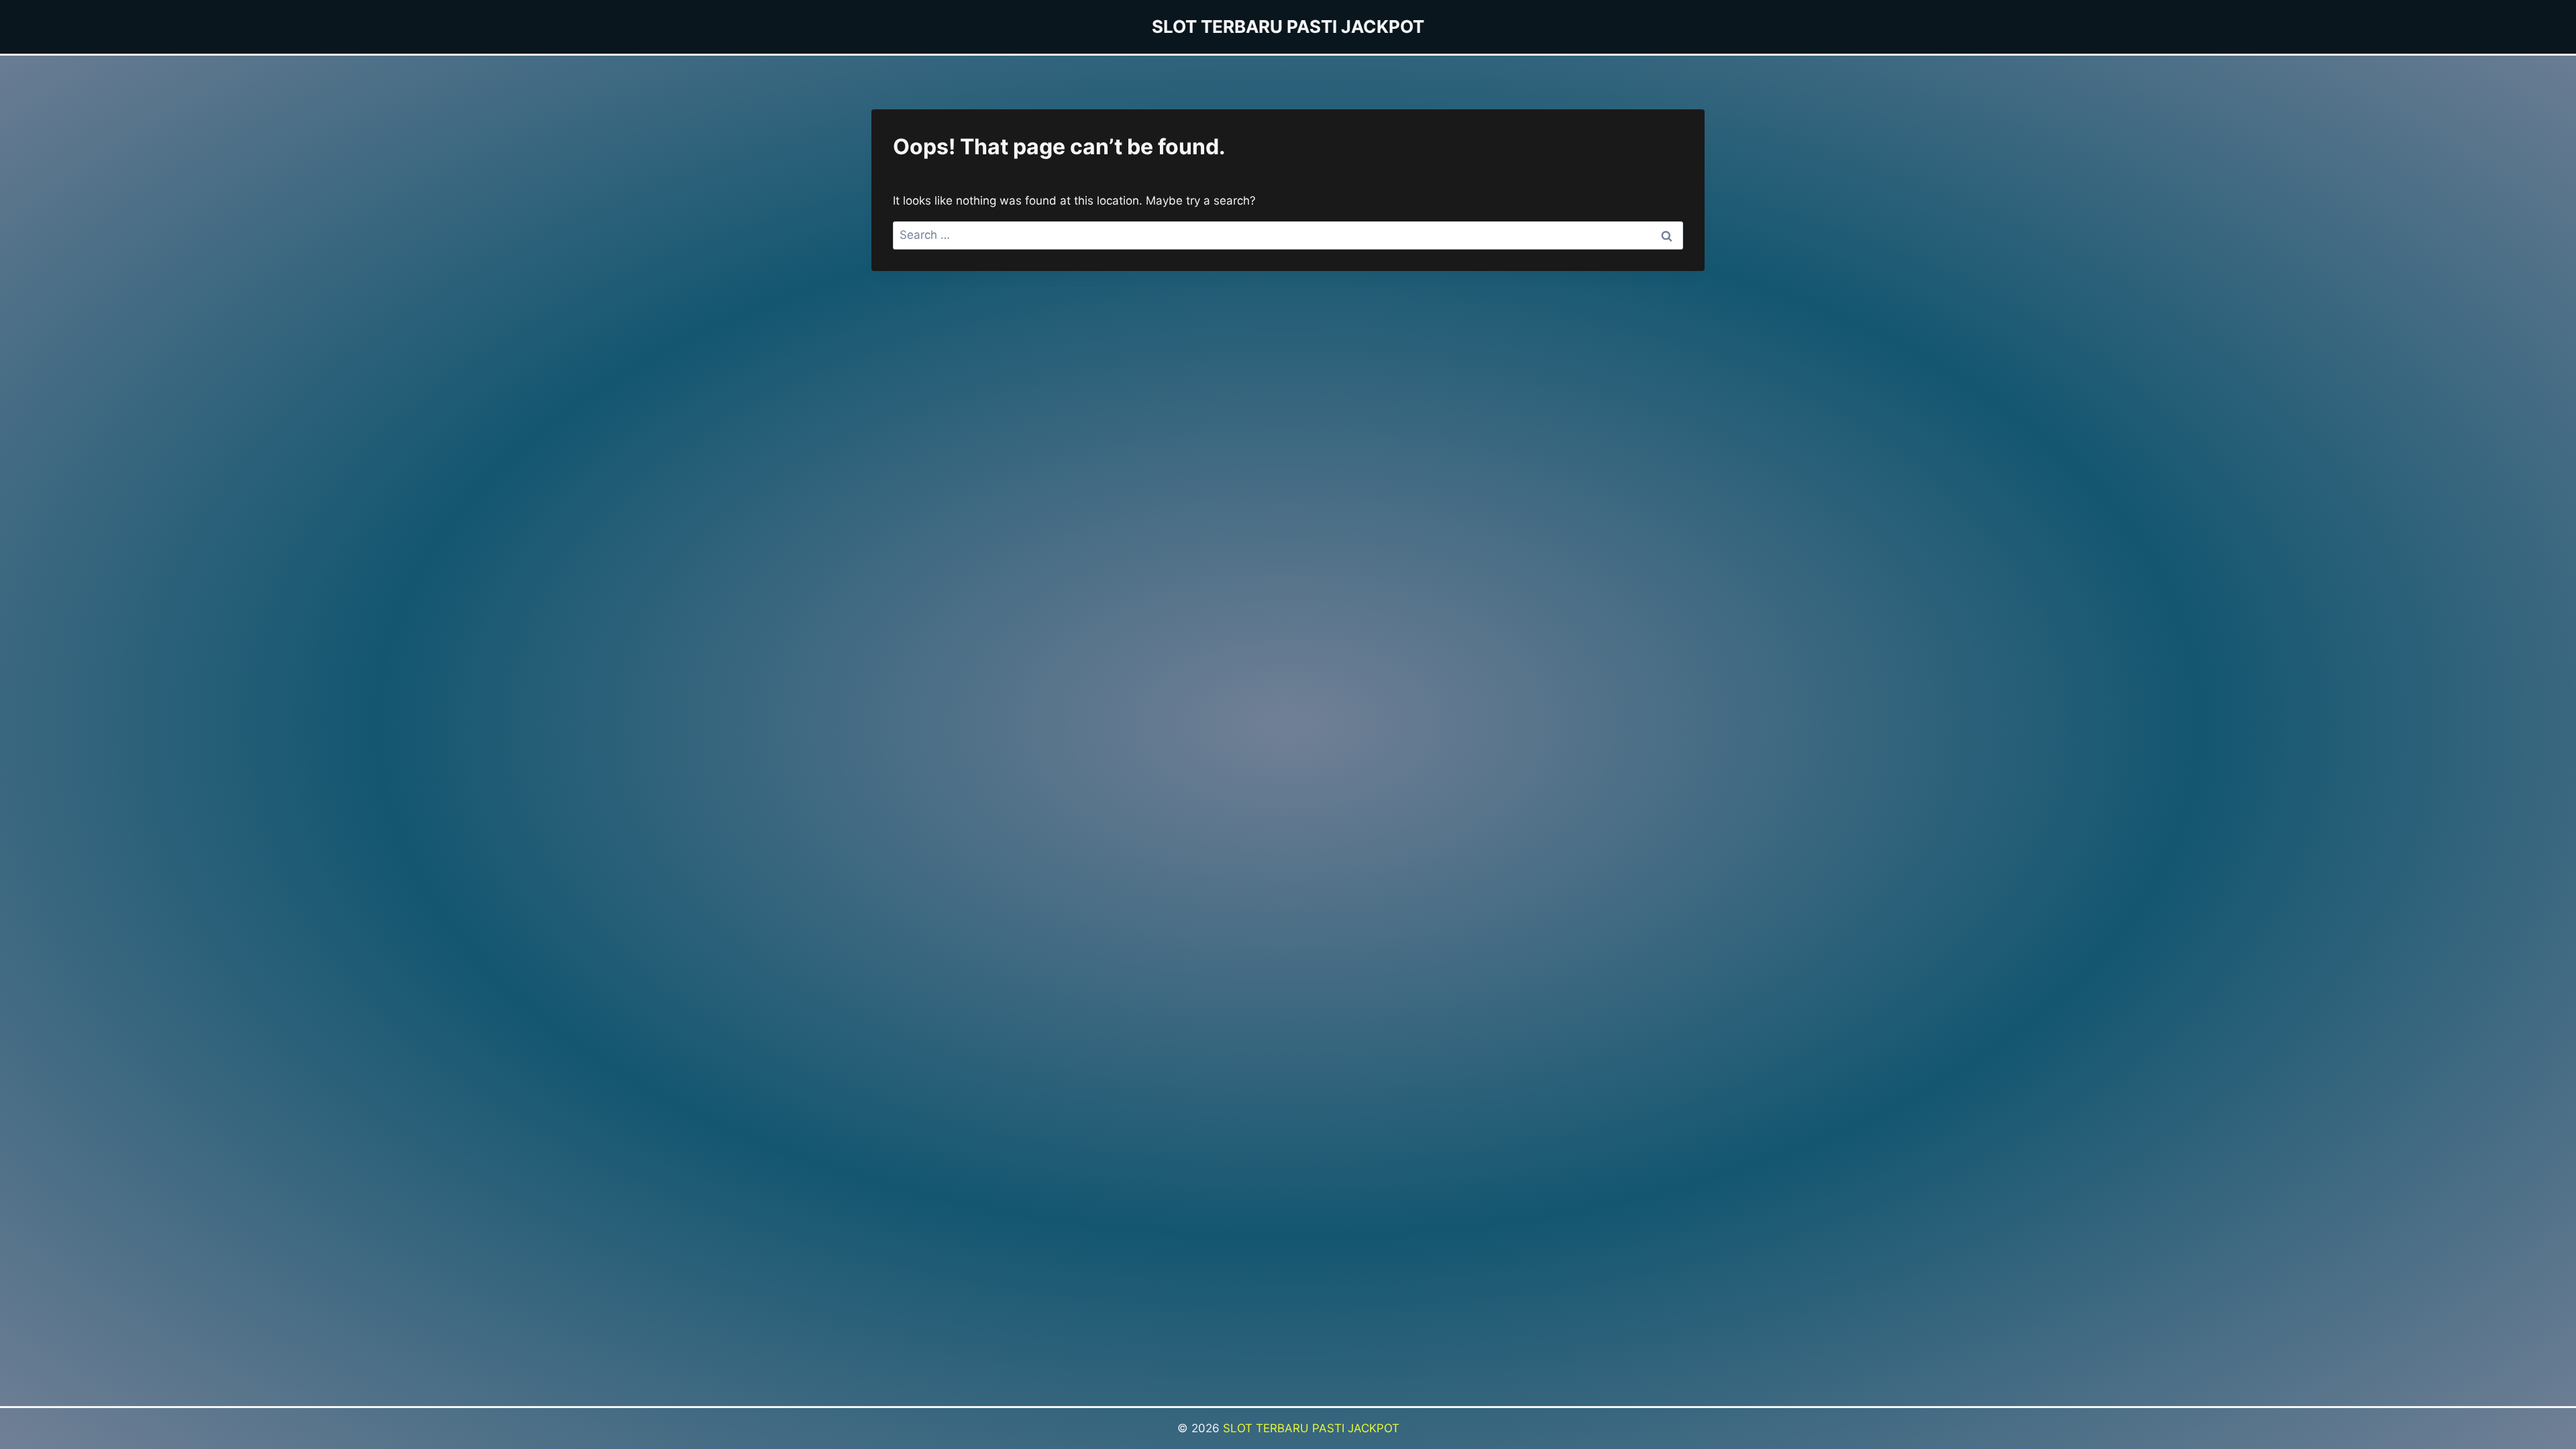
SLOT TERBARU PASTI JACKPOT (1311, 1428)
